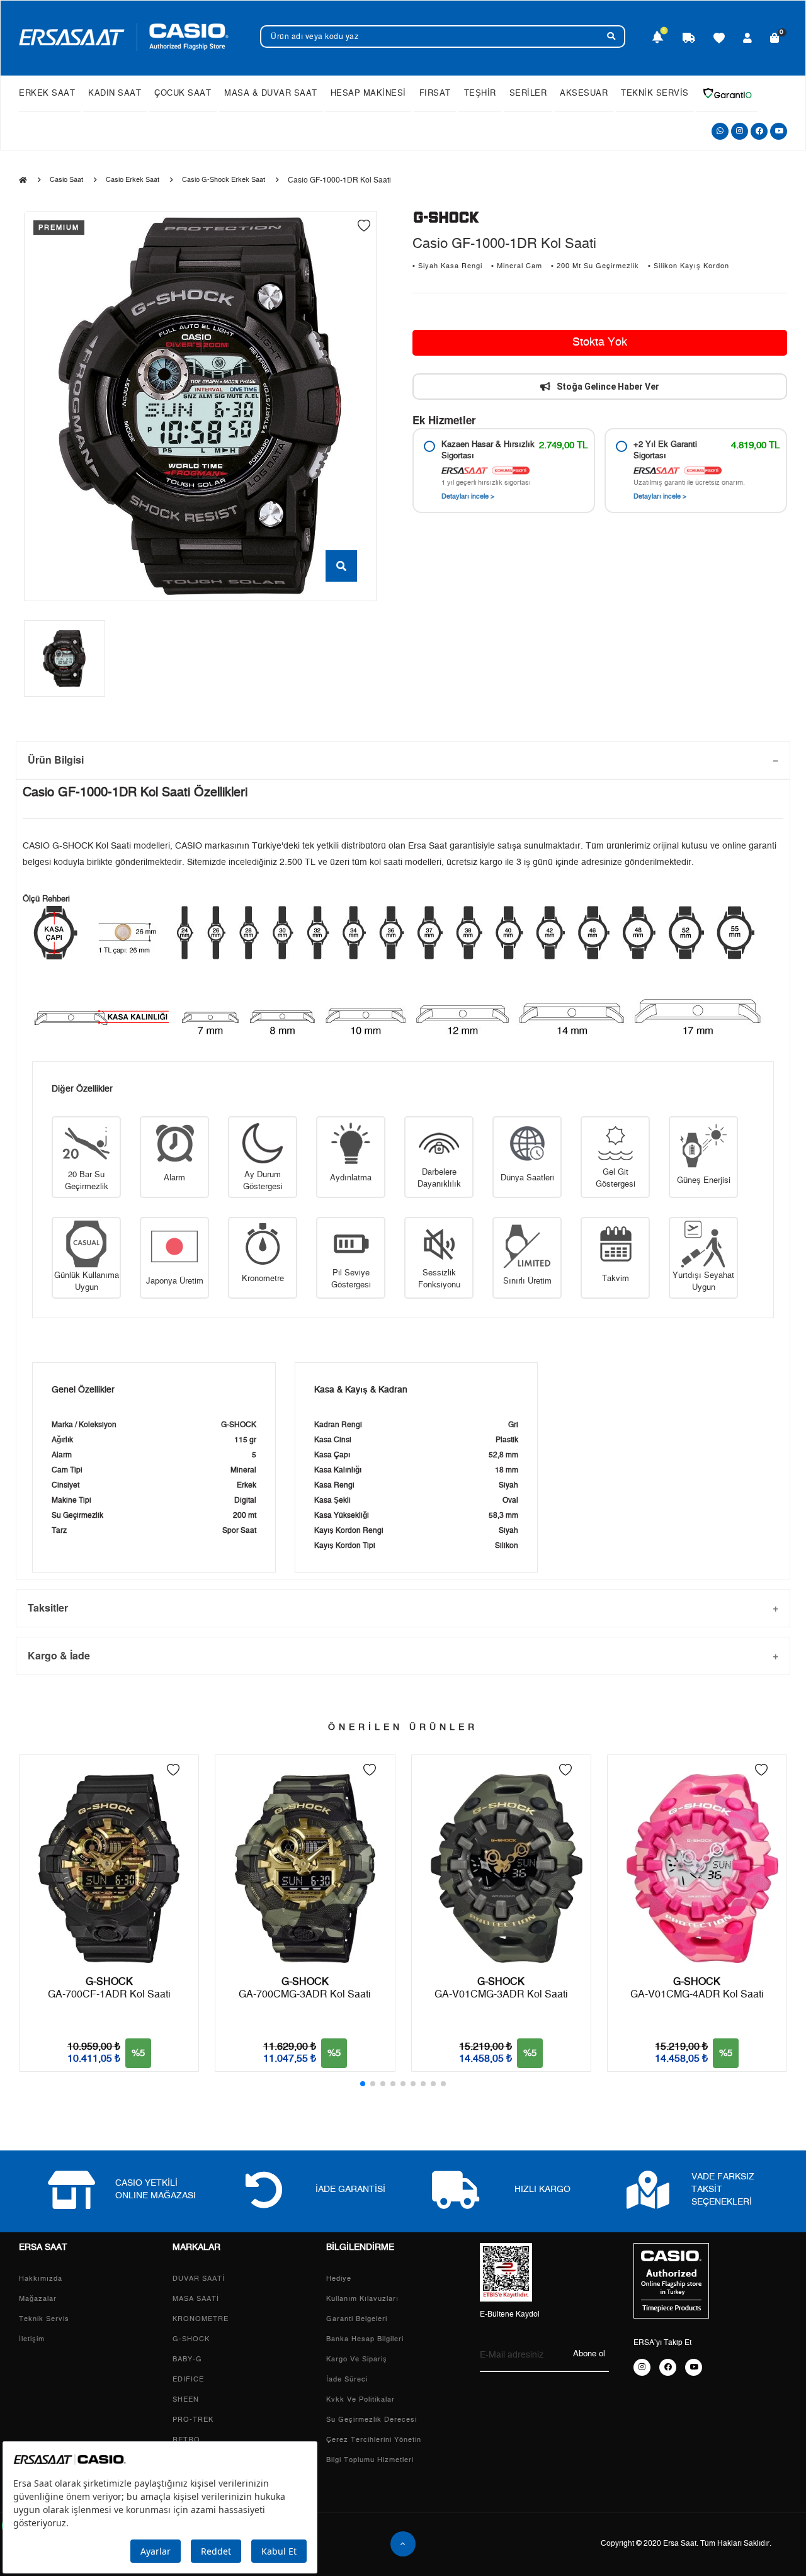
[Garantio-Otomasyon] (727, 93)
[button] (363, 2084)
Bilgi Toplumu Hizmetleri (370, 2460)
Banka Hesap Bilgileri (365, 2339)
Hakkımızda (41, 2279)
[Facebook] (759, 131)
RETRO (186, 2440)
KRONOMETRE (201, 2319)
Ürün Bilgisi (56, 760)
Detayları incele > (468, 496)
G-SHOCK (191, 2339)
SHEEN (186, 2399)
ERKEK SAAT (47, 93)
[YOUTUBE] (694, 2367)
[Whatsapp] (720, 131)
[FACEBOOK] (668, 2367)
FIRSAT (435, 93)
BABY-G (187, 2359)
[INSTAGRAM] (642, 2367)
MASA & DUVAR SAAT (271, 93)
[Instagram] (740, 131)
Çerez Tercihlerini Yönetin (374, 2440)
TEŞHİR (480, 93)
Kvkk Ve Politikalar (360, 2399)
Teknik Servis (44, 2319)
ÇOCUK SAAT (183, 93)
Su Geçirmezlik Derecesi (372, 2420)
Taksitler (48, 1607)
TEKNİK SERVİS (655, 93)
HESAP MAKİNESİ (368, 93)
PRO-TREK (193, 2420)
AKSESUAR (584, 93)
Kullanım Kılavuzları (362, 2299)
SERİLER (528, 93)
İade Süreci (347, 2379)
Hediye (339, 2279)
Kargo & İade (59, 1655)
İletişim (32, 2339)
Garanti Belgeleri (357, 2319)
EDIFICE (188, 2379)
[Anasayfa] (23, 181)
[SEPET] (775, 39)
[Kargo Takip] (689, 39)
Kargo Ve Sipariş (357, 2359)
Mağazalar (38, 2299)
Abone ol (589, 2354)
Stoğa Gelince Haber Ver (608, 387)
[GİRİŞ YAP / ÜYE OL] (748, 39)
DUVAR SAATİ (199, 2279)
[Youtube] (779, 131)
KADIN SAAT (115, 93)
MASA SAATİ (196, 2299)
